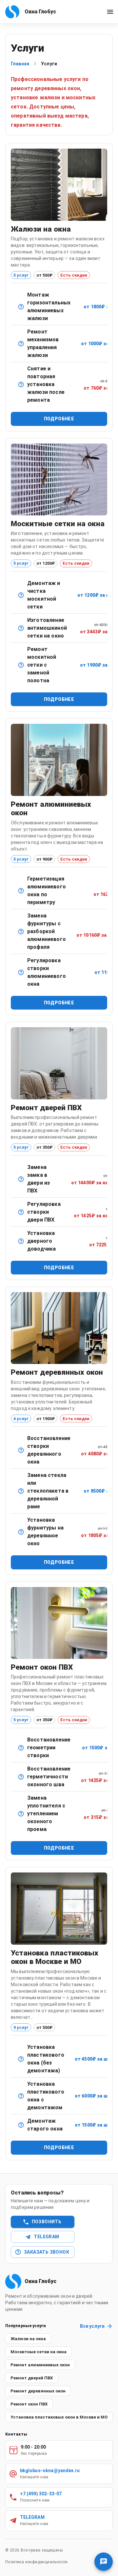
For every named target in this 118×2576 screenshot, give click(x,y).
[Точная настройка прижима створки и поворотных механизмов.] (21, 972)
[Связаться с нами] (104, 2562)
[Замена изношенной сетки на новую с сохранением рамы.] (21, 665)
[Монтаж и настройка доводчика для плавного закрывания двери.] (21, 1241)
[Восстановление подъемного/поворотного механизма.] (21, 344)
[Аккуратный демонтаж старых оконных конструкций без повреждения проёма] (21, 2125)
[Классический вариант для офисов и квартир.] (21, 307)
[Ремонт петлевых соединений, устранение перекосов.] (21, 1450)
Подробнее (59, 419)
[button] (28, 2339)
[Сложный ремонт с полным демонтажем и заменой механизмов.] (21, 932)
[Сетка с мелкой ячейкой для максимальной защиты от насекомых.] (21, 628)
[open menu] (110, 12)
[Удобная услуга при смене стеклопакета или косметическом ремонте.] (21, 384)
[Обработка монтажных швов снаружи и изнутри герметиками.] (21, 1777)
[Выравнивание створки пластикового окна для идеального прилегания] (21, 1748)
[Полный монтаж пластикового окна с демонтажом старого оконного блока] (21, 2096)
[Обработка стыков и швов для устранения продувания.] (21, 891)
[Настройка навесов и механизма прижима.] (21, 1212)
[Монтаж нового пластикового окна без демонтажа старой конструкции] (21, 2059)
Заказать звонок (47, 2252)
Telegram (46, 2237)
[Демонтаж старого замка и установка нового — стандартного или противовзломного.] (21, 1179)
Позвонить (47, 2222)
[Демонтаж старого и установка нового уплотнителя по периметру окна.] (21, 1814)
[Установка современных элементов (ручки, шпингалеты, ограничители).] (21, 1532)
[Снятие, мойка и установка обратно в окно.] (21, 595)
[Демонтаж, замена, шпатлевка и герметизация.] (21, 1491)
